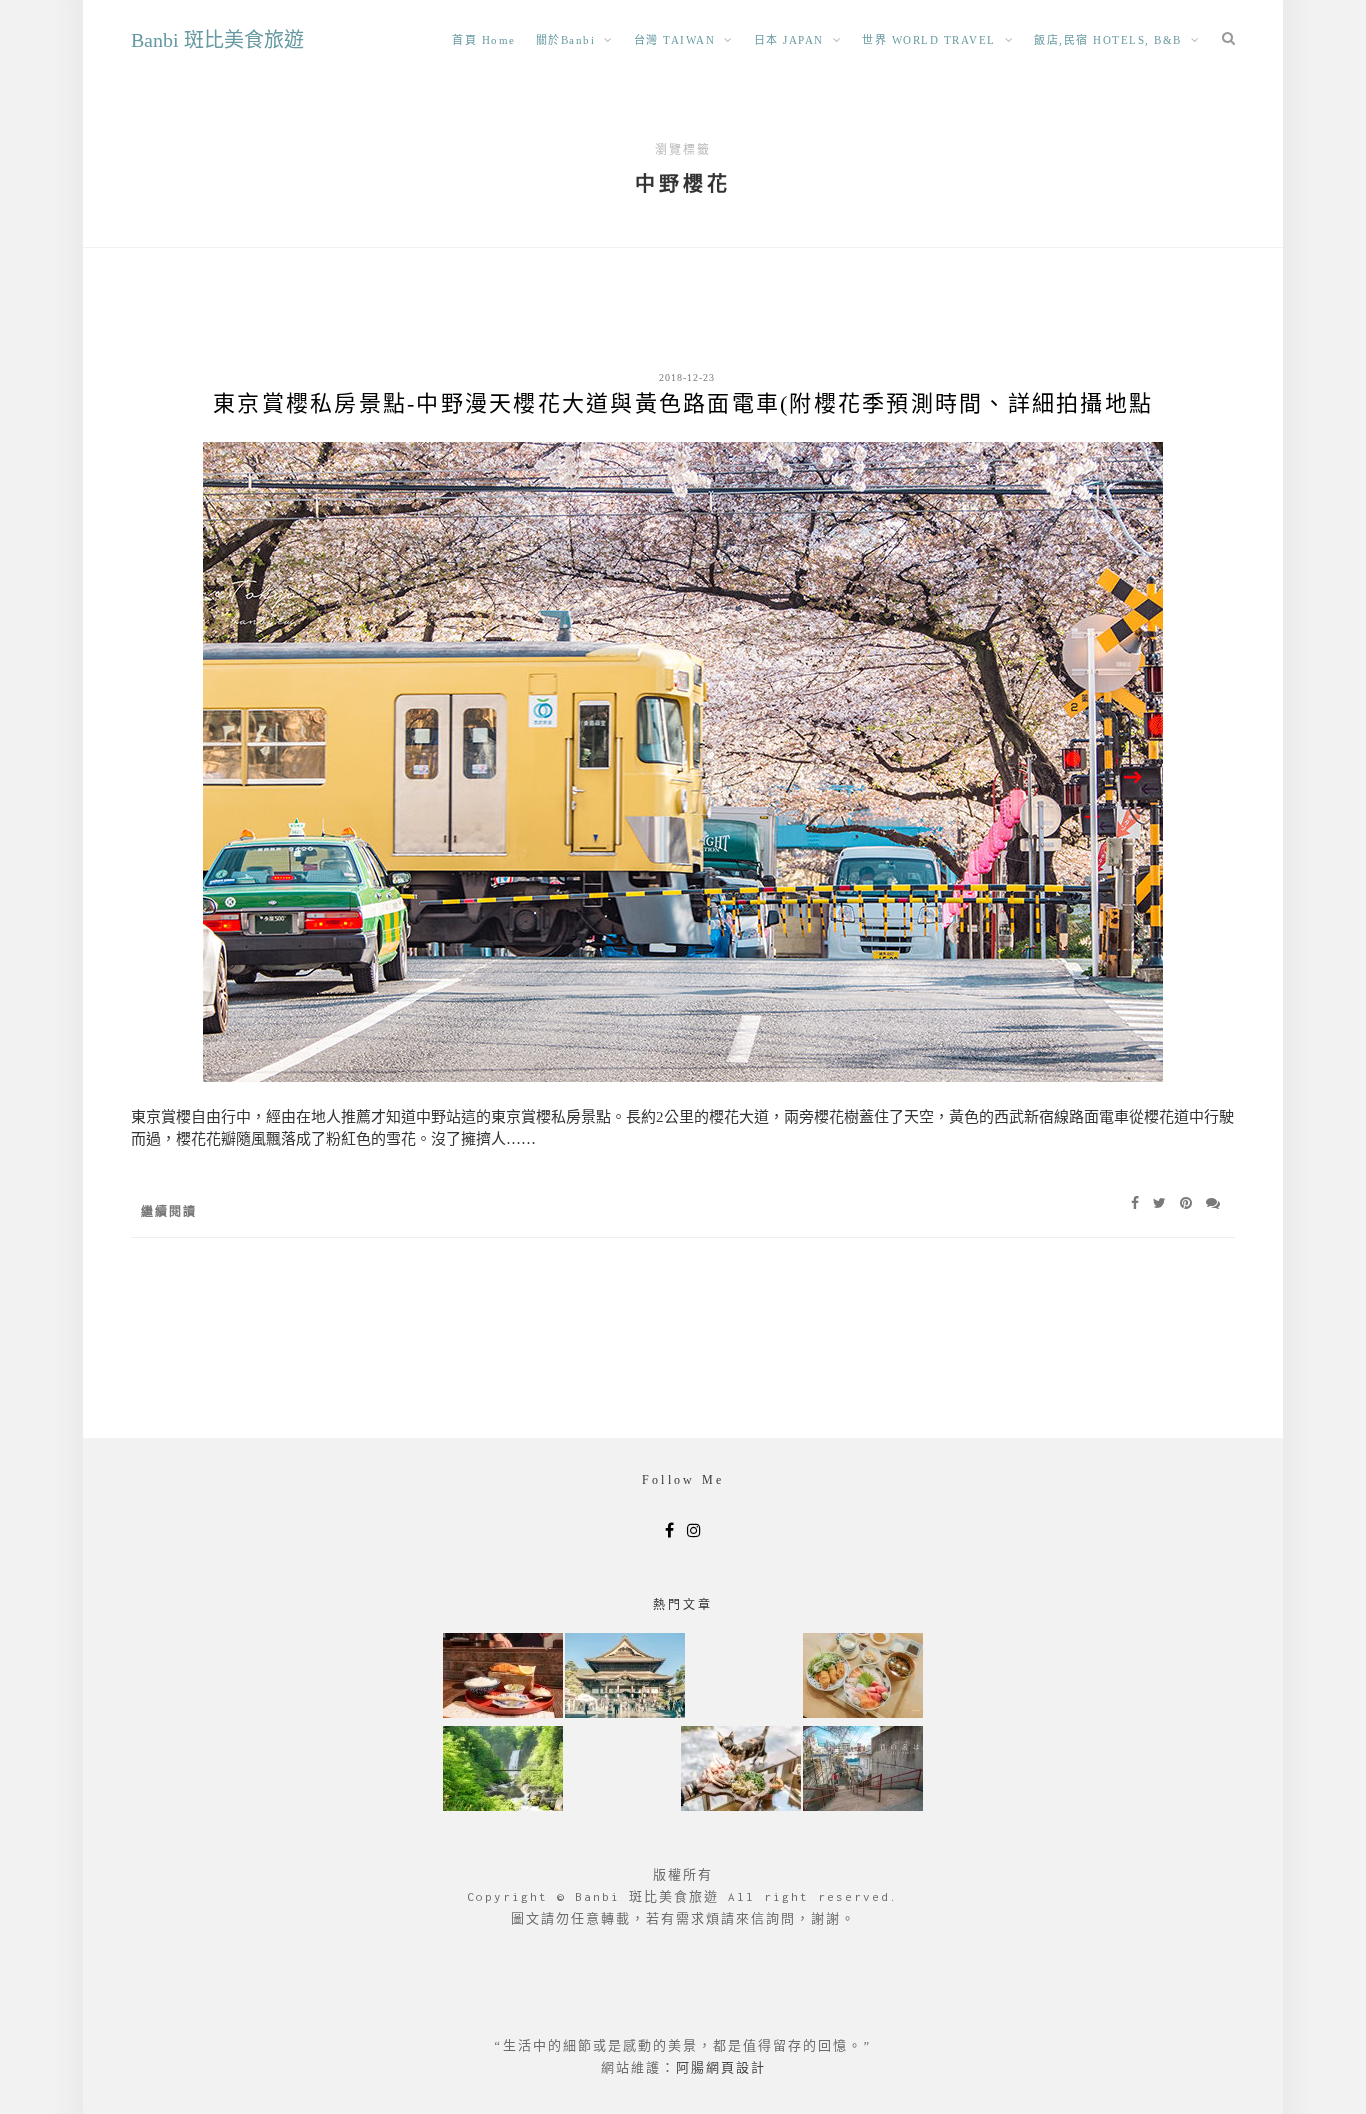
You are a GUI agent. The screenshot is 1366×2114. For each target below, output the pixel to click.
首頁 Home (484, 40)
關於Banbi (566, 40)
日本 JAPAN (789, 40)
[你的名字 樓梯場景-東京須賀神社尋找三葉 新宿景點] (863, 1770)
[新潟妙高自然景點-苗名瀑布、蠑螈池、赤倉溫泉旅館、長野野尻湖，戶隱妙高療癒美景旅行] (503, 1770)
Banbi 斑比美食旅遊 (217, 40)
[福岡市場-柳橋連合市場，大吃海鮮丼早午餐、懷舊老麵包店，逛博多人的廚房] (863, 1677)
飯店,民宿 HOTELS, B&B (1108, 40)
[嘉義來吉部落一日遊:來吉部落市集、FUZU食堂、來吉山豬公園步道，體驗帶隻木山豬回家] (741, 1770)
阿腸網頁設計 (721, 2067)
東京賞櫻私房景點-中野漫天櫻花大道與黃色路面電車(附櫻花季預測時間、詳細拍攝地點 (683, 403)
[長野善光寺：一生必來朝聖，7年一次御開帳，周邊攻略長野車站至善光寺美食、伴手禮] (625, 1677)
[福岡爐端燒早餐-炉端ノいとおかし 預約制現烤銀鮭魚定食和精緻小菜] (503, 1677)
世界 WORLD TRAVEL (929, 40)
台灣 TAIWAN (675, 40)
